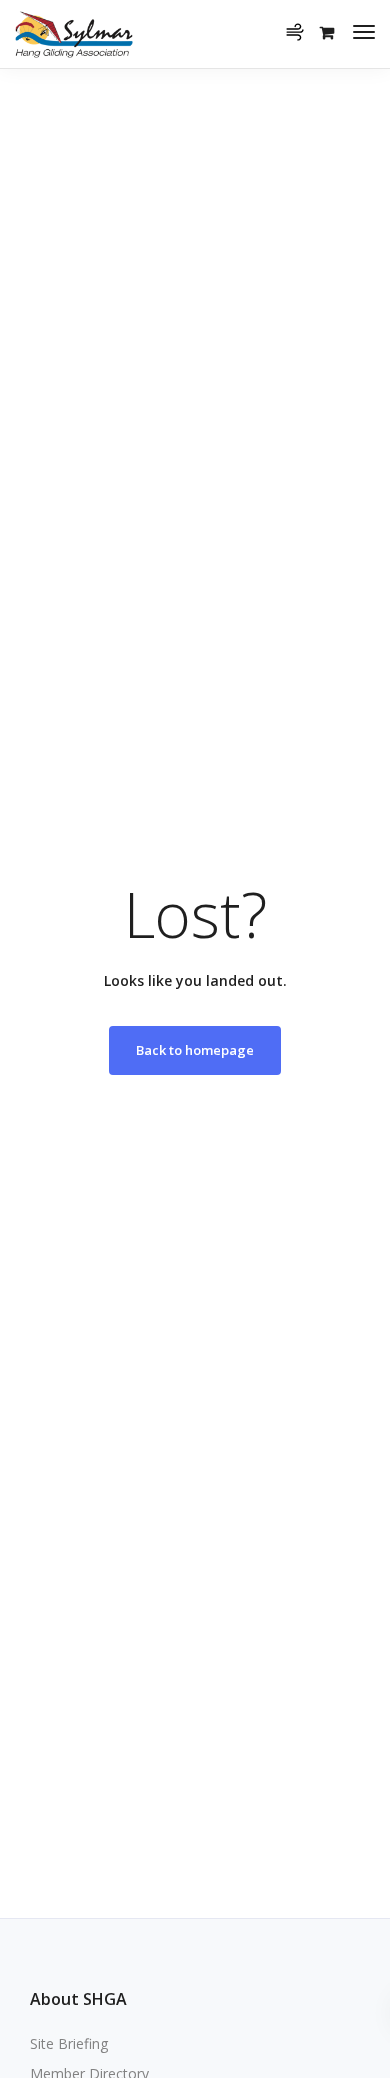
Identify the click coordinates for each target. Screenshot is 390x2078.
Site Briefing (69, 2043)
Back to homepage (195, 1050)
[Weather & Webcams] (301, 20)
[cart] (327, 32)
